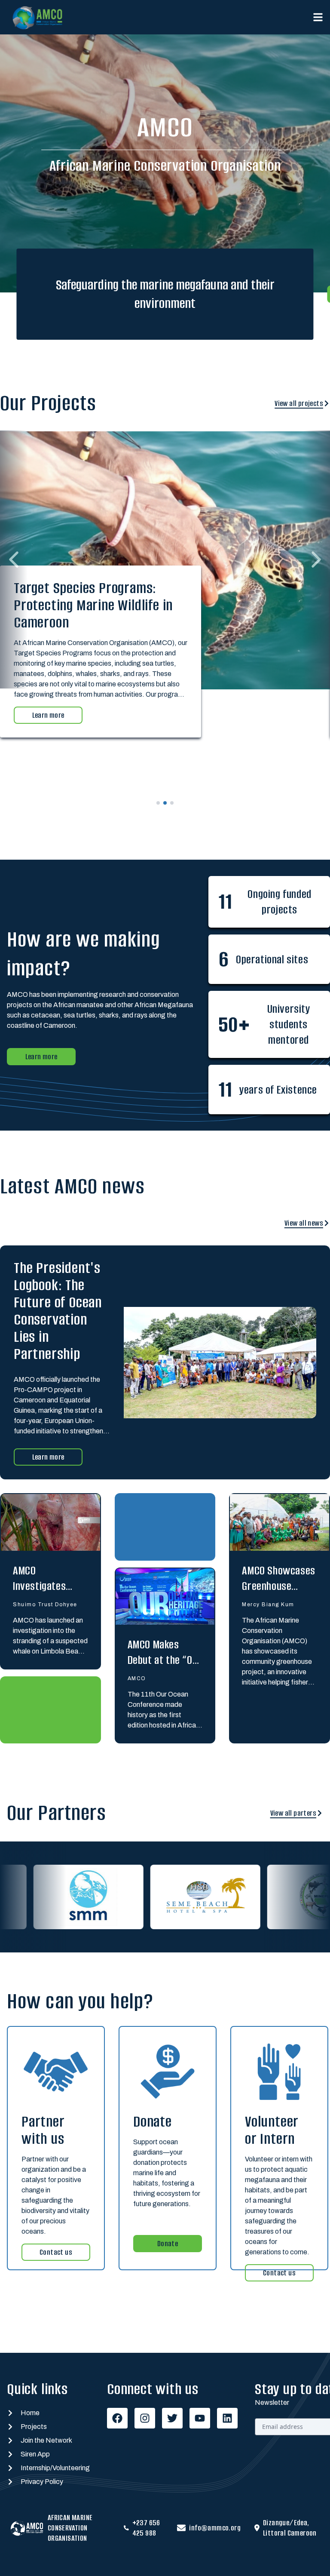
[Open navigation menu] (318, 17)
